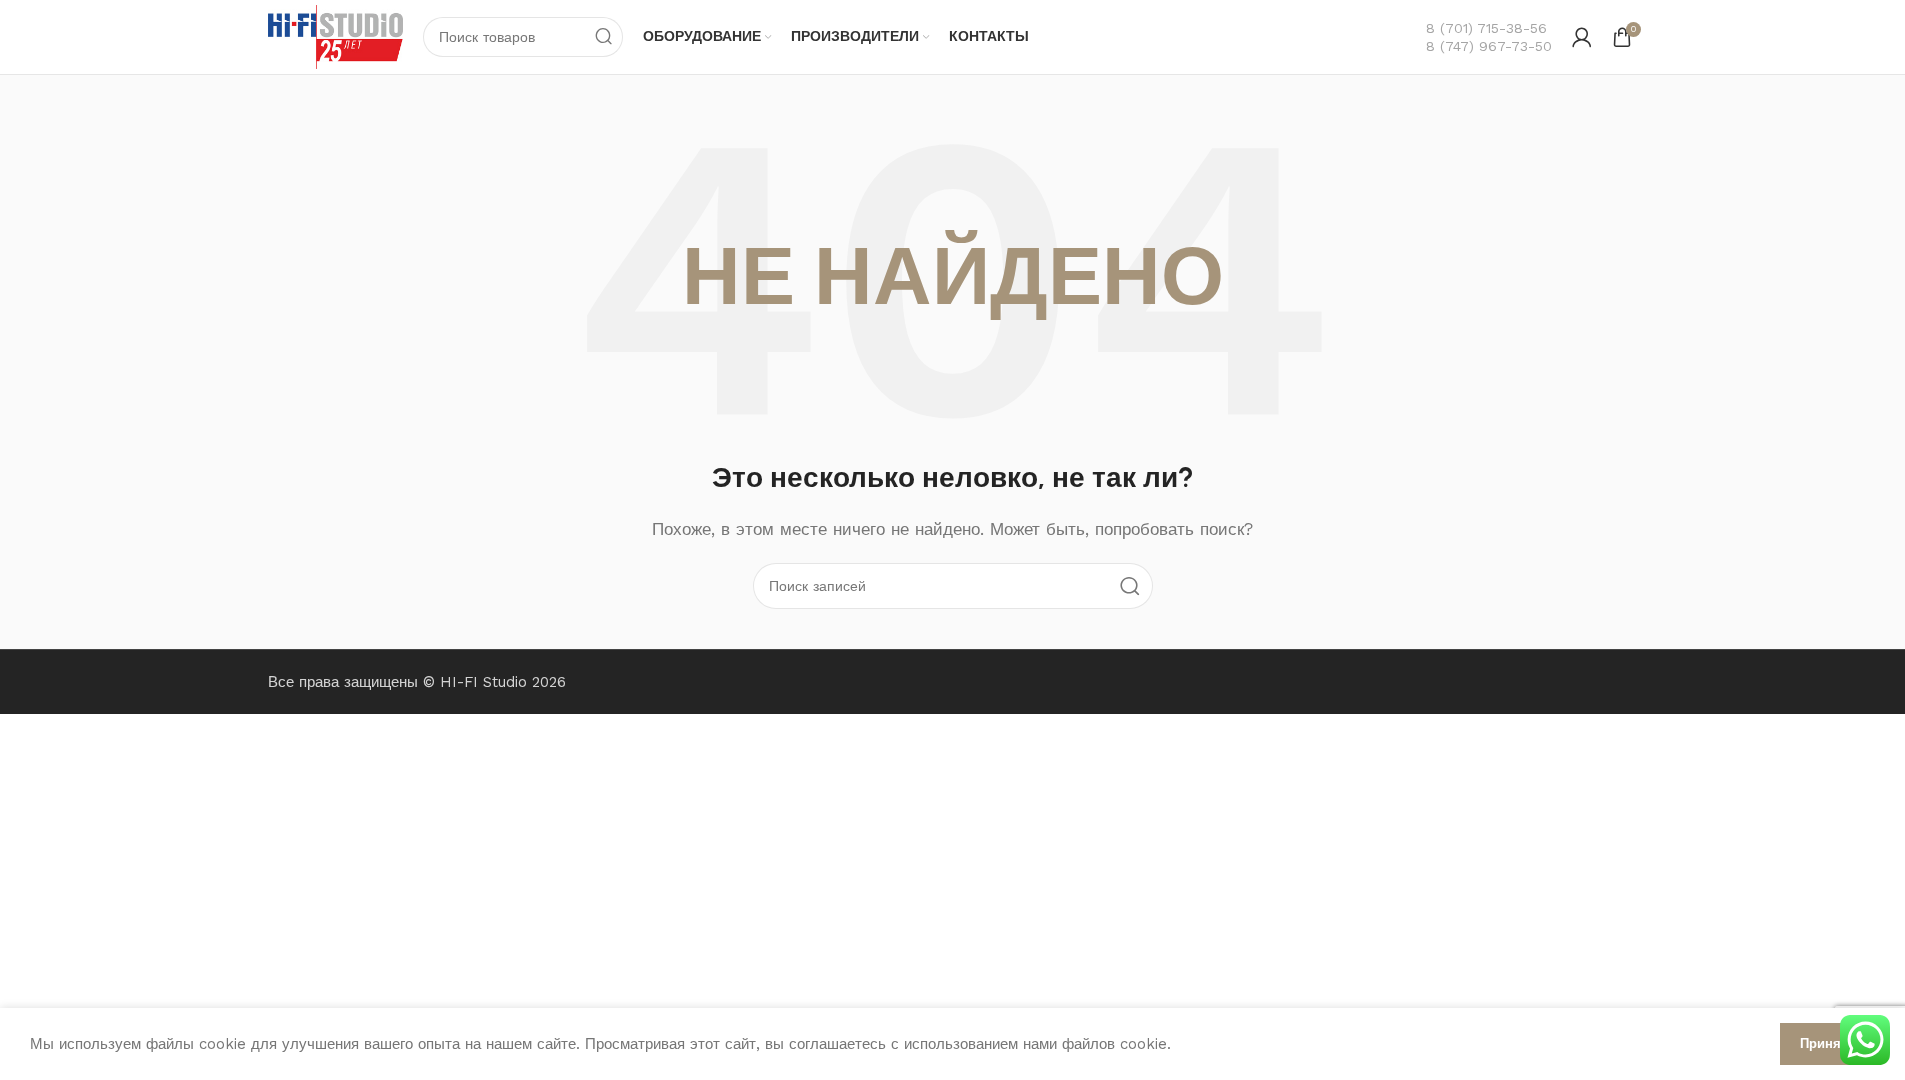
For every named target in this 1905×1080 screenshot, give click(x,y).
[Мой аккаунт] (1582, 37)
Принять (1827, 1043)
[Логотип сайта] (336, 36)
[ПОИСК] (603, 37)
